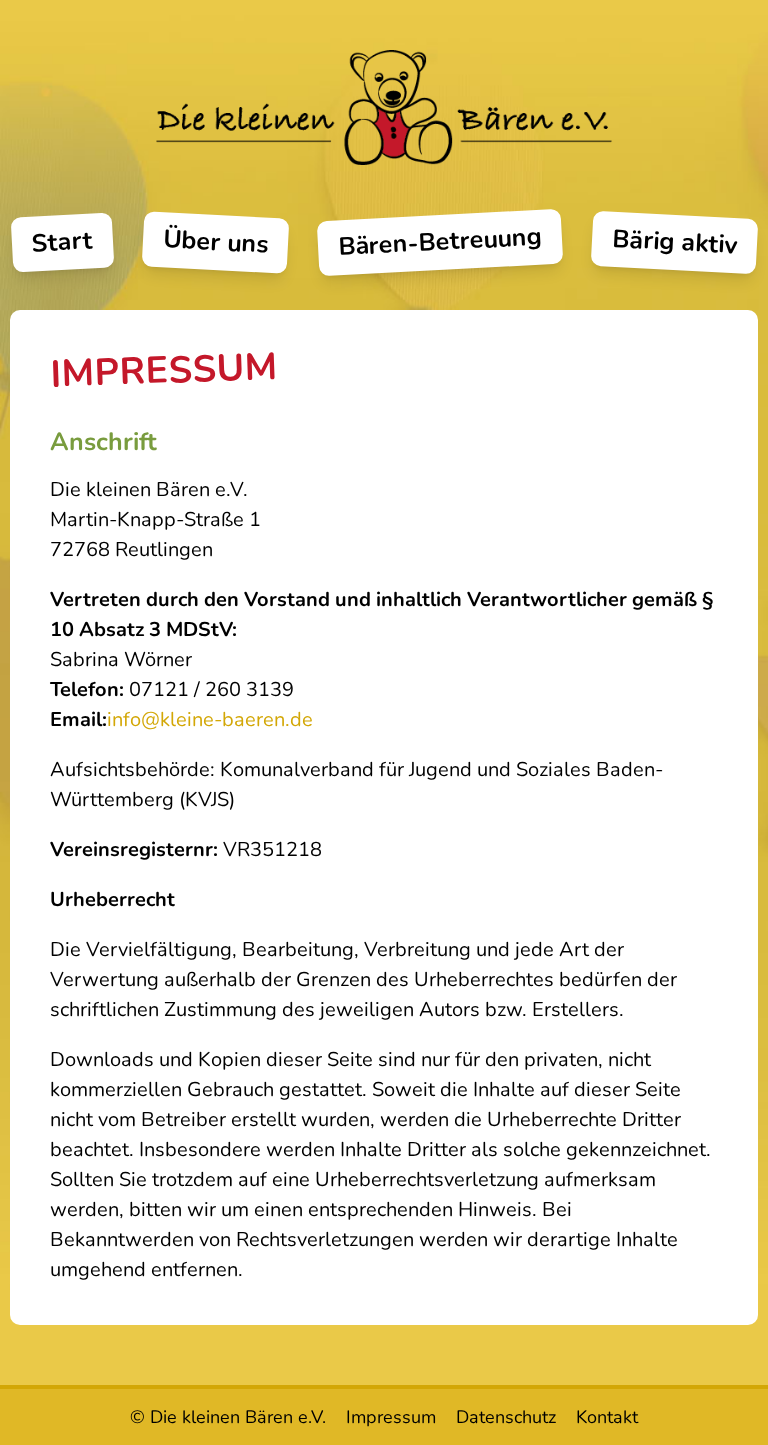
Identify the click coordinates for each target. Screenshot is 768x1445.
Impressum (391, 1417)
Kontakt (607, 1417)
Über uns (215, 242)
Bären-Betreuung (439, 242)
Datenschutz (506, 1417)
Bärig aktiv (674, 242)
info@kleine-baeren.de (210, 719)
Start (62, 242)
